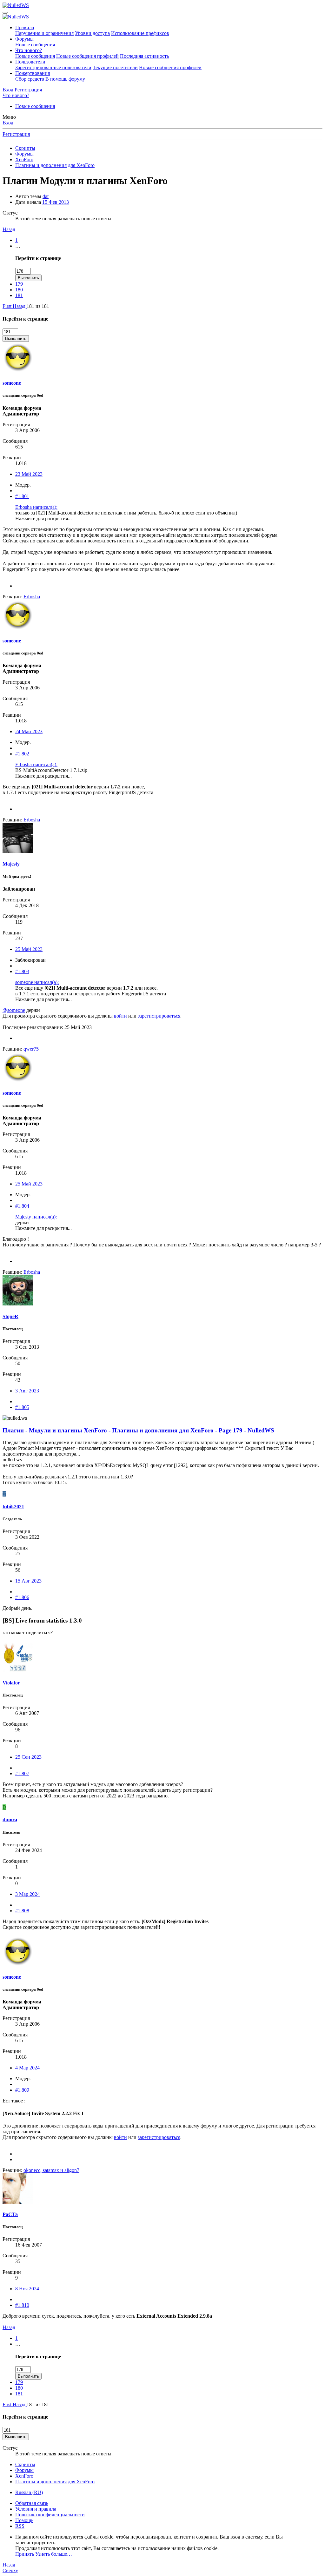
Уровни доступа (92, 33)
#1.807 (22, 1773)
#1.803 (22, 971)
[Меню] (5, 13)
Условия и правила (36, 2509)
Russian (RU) (29, 2492)
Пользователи (30, 62)
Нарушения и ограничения (44, 33)
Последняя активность (144, 56)
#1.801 (22, 496)
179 (19, 284)
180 (19, 290)
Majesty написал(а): (36, 1217)
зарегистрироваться (159, 1016)
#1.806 (22, 1597)
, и (51, 2170)
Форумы (24, 39)
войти (120, 1016)
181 (19, 295)
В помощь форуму (65, 79)
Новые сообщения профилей (87, 56)
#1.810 (22, 2305)
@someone (14, 1010)
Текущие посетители (115, 67)
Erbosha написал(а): (36, 507)
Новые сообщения (35, 45)
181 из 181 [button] (38, 306)
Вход (8, 123)
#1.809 (22, 2090)
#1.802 (22, 754)
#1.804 (22, 1206)
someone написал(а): (37, 982)
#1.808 (22, 1911)
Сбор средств (30, 79)
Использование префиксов (140, 33)
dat (46, 196)
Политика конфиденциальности (50, 2515)
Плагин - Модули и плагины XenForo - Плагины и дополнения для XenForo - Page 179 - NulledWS (138, 1430)
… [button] (18, 246)
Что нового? (29, 50)
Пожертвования (33, 73)
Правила (25, 27)
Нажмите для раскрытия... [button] (43, 518)
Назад (9, 229)
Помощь (24, 2520)
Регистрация (16, 134)
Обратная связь (32, 2503)
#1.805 (22, 1407)
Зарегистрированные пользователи (53, 67)
